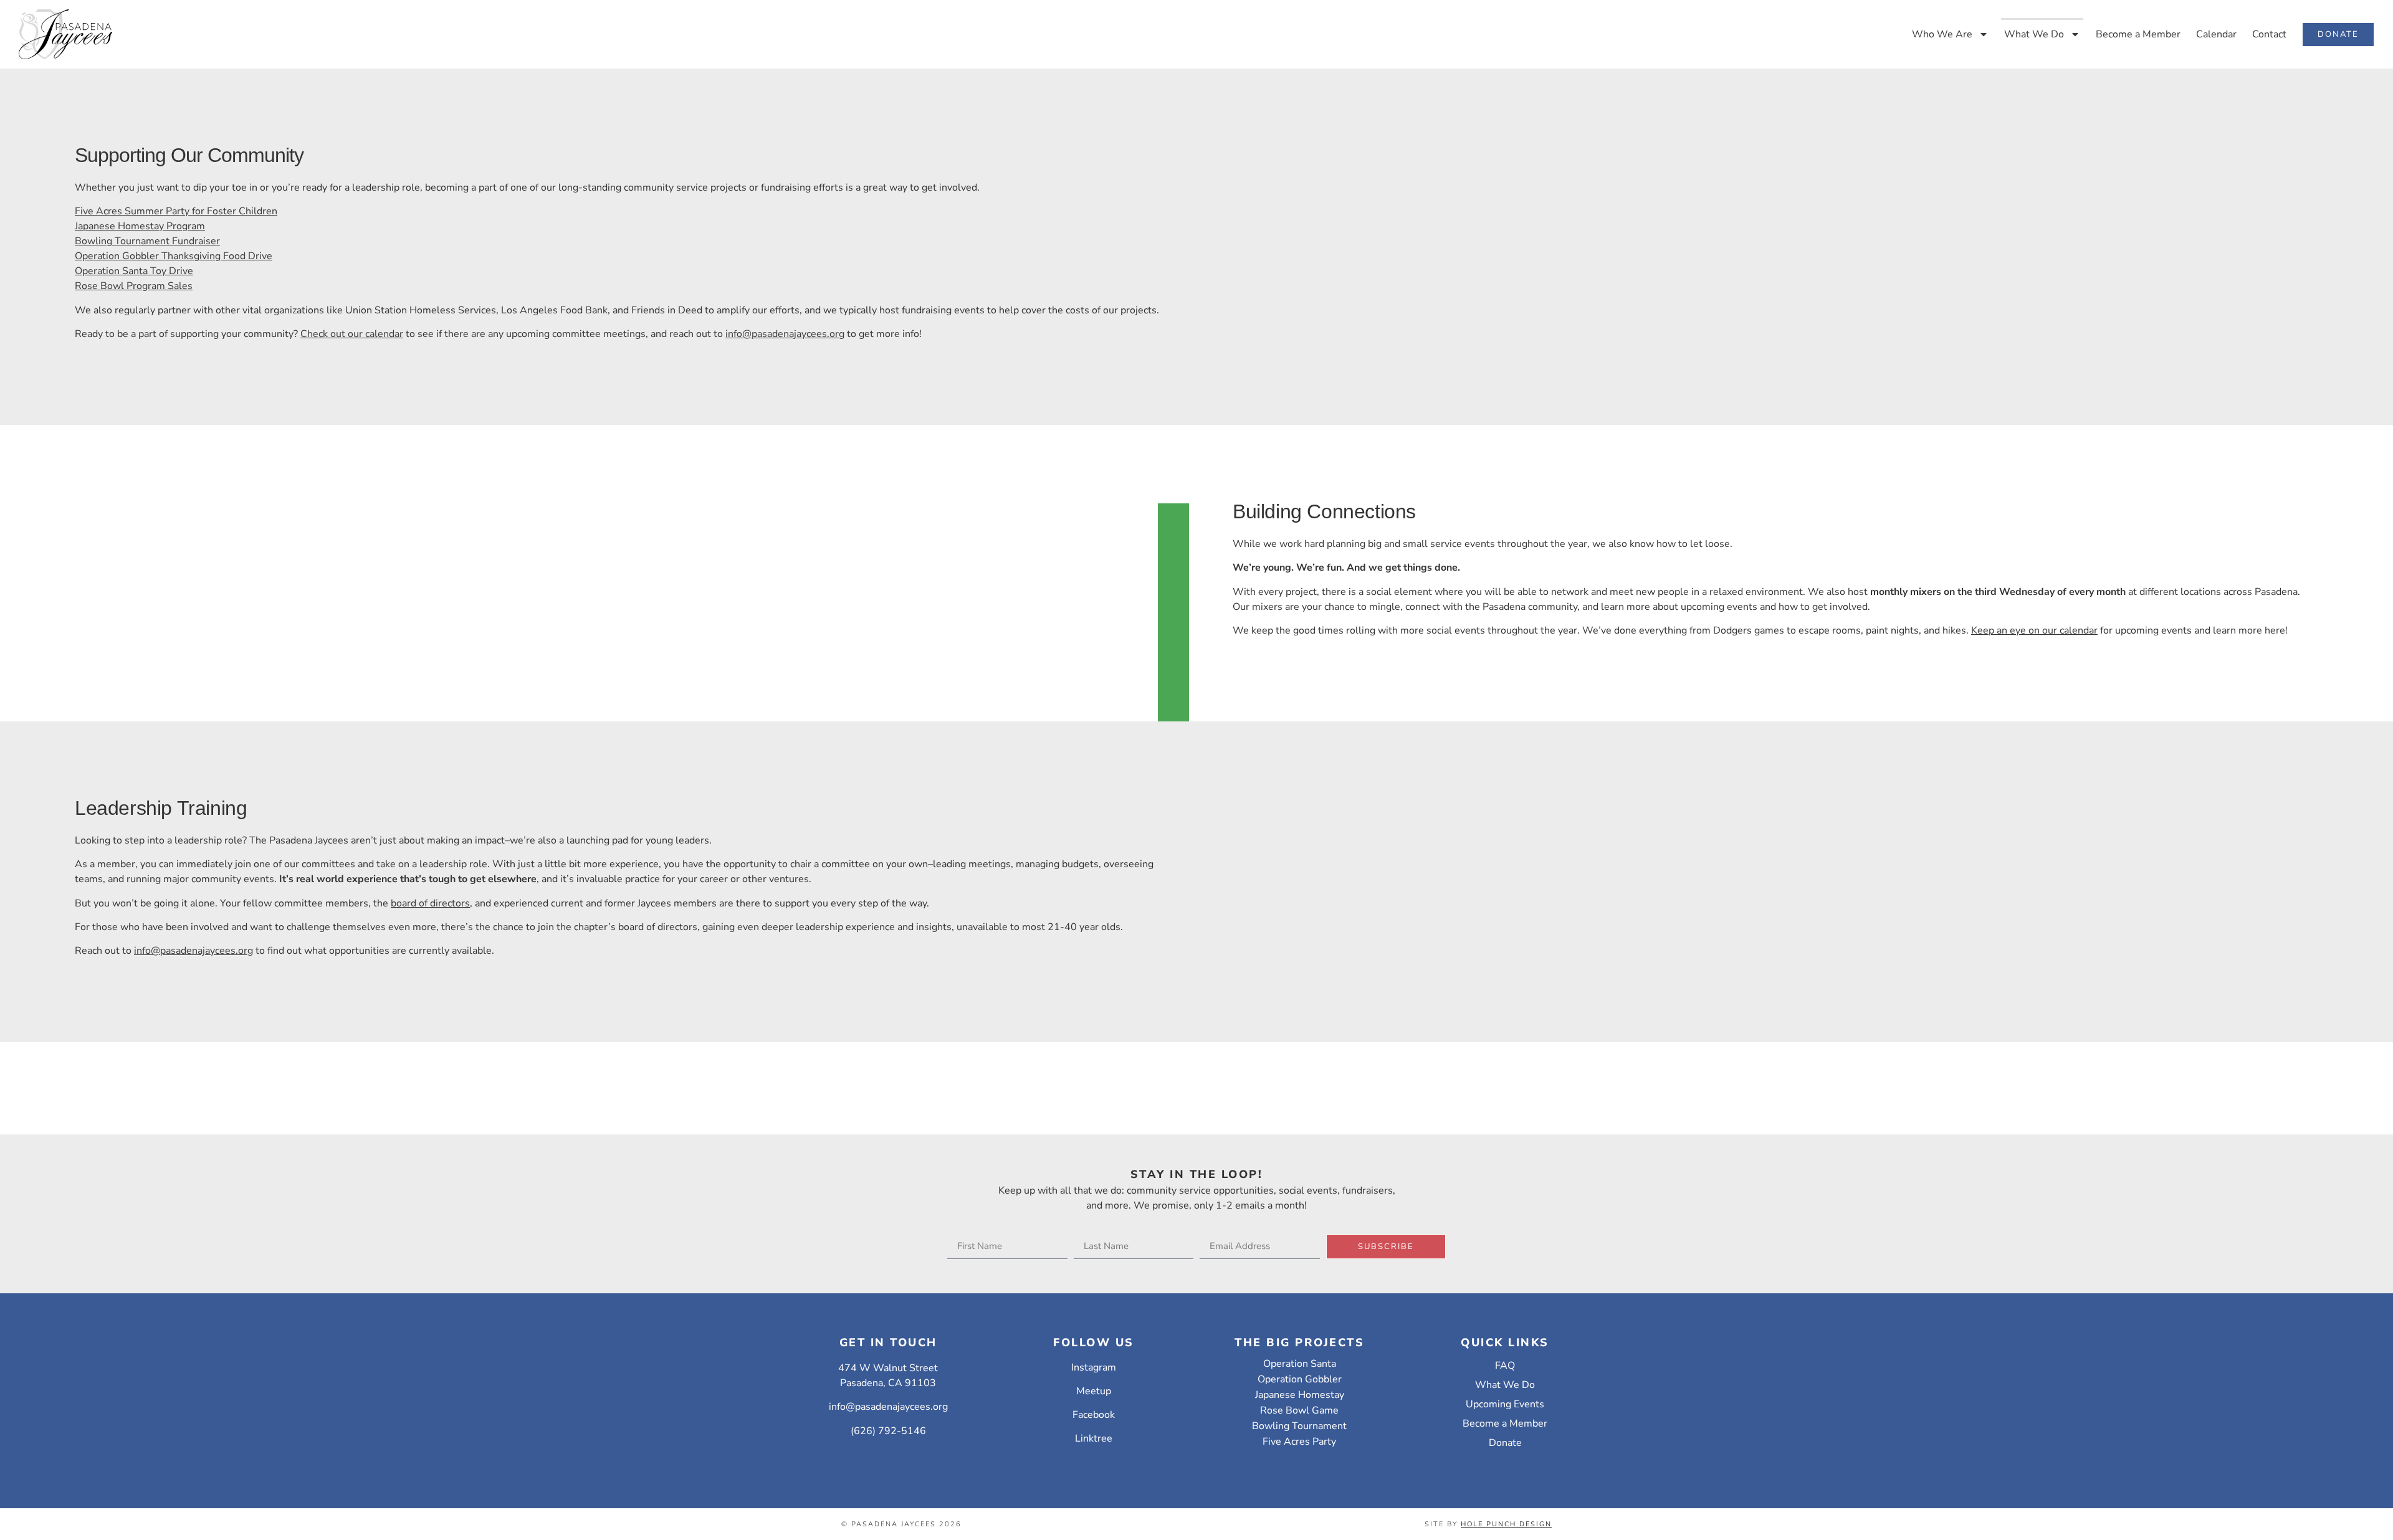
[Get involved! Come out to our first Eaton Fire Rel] (2244, 1081)
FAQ (1505, 1366)
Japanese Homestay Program (140, 226)
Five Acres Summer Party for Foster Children (176, 211)
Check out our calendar (352, 334)
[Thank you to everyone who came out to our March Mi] (149, 1073)
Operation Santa (1300, 1364)
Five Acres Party (1299, 1442)
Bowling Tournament (1299, 1426)
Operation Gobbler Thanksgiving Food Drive (174, 256)
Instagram (1094, 1367)
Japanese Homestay (1300, 1395)
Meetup (1094, 1391)
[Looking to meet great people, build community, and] (1346, 1073)
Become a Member (2138, 34)
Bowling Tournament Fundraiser (147, 241)
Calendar (2216, 34)
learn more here (2249, 630)
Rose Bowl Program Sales (134, 286)
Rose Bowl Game (1299, 1410)
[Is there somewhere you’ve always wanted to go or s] (1047, 1073)
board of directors (430, 903)
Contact (2269, 34)
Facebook (1094, 1415)
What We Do (2034, 34)
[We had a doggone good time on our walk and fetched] (1645, 1066)
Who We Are (1942, 34)
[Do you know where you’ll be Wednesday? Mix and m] (448, 1058)
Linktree (1094, 1438)
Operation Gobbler (1300, 1379)
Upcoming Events (1505, 1404)
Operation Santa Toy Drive (134, 271)
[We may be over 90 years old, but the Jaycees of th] (1945, 1066)
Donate (1505, 1443)
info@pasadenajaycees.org (785, 334)
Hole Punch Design (1506, 1524)
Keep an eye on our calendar (2034, 630)
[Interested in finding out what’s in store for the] (748, 1088)
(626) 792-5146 (888, 1431)
